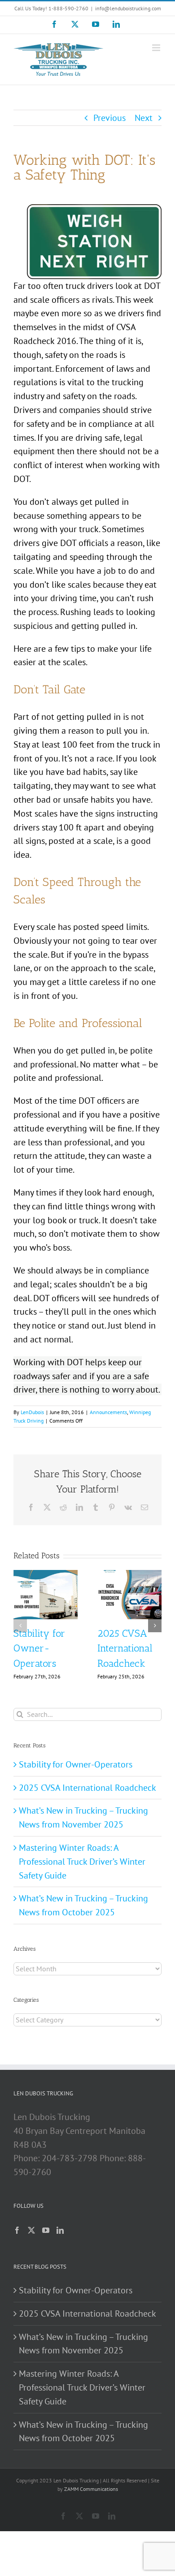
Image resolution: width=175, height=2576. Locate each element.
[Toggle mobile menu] (157, 48)
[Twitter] (31, 2230)
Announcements (108, 1412)
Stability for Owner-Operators (39, 1649)
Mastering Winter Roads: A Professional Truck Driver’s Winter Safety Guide (82, 1862)
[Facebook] (17, 2230)
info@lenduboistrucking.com (128, 8)
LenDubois (32, 1412)
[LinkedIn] (60, 2230)
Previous (109, 118)
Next (144, 118)
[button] (20, 1626)
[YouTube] (46, 2230)
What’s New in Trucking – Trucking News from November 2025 (83, 2344)
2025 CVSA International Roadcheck (125, 1649)
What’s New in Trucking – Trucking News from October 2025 (83, 2432)
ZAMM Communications (91, 2489)
